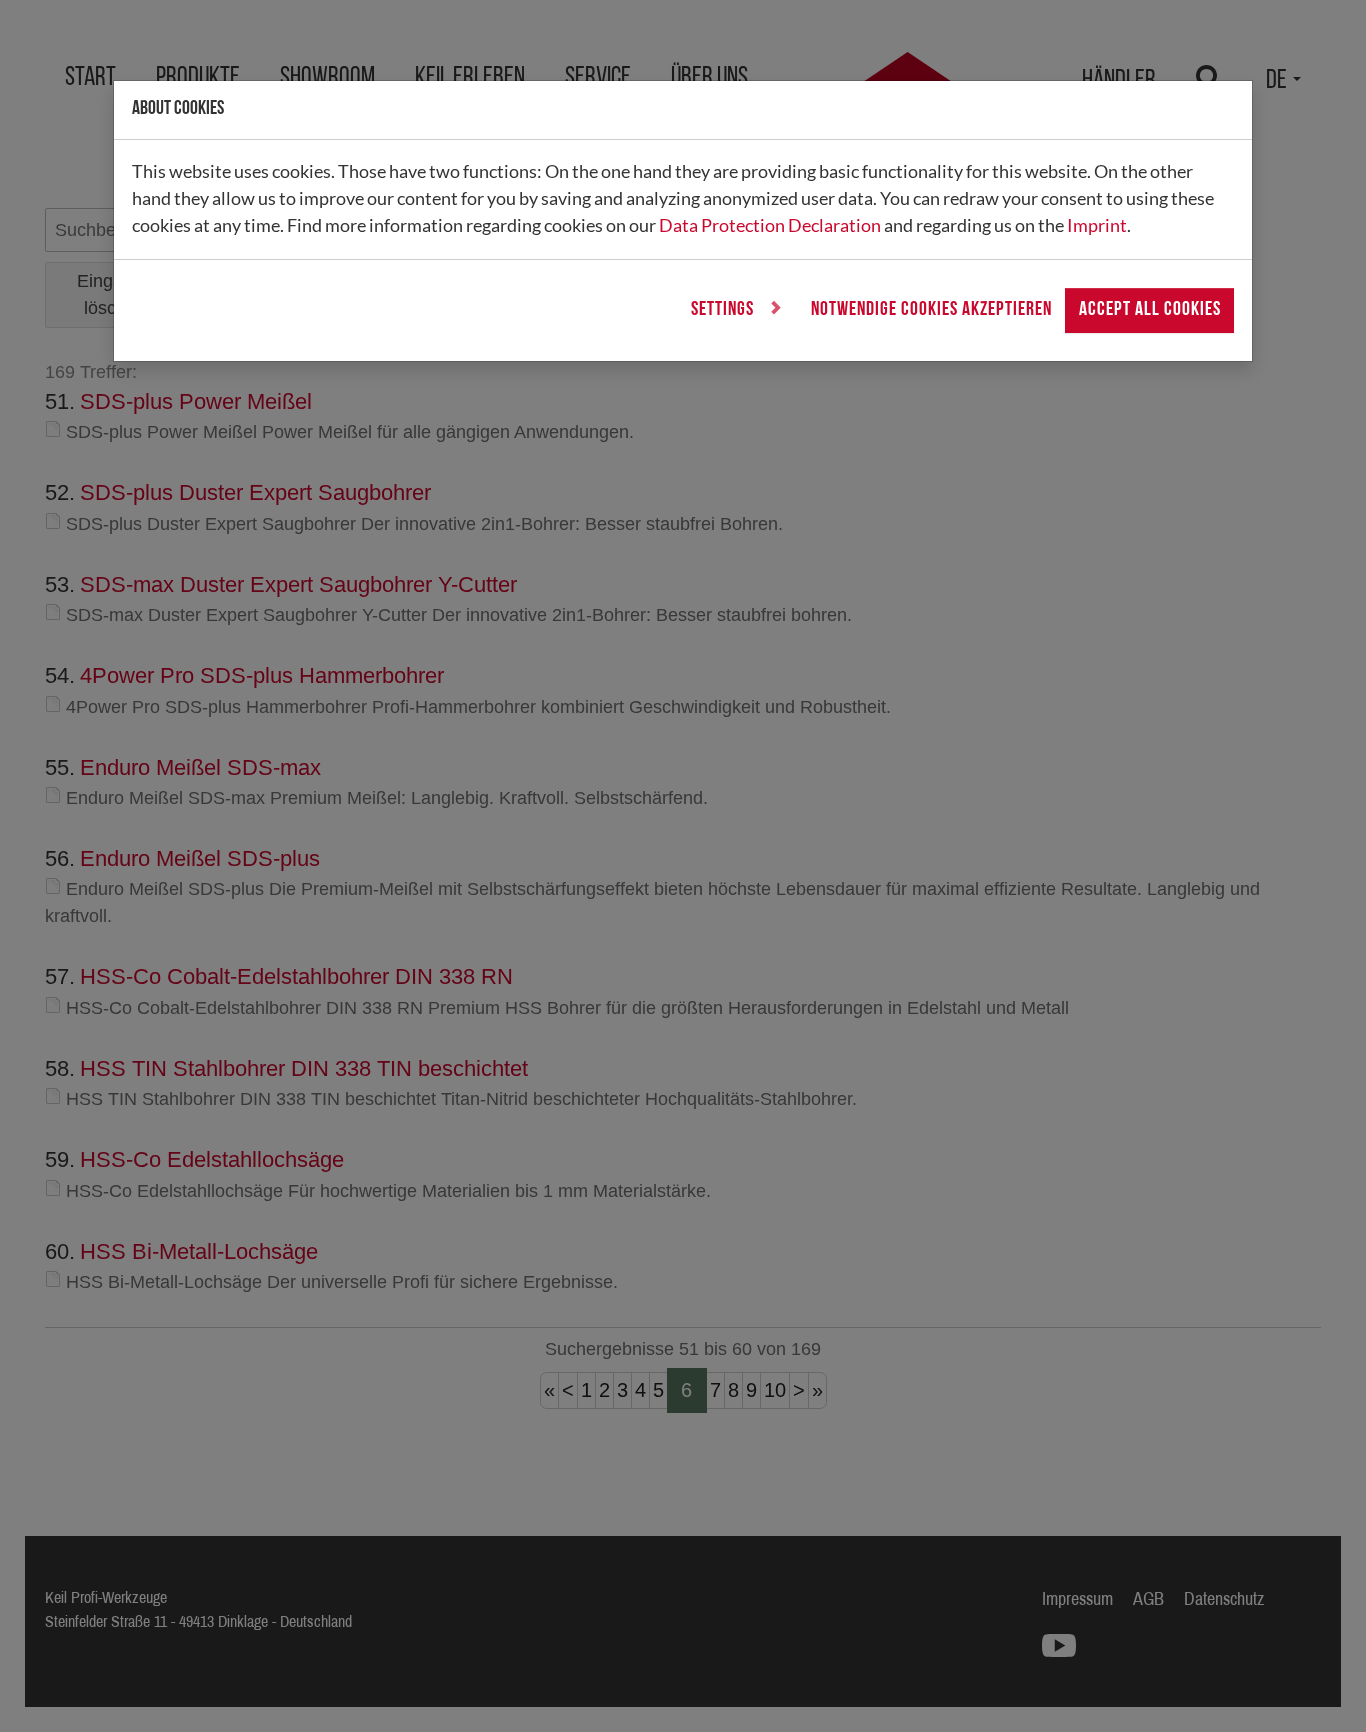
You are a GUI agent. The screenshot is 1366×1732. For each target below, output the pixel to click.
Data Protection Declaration (770, 225)
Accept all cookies (1150, 310)
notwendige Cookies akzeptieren (931, 310)
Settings (724, 310)
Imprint (1097, 225)
